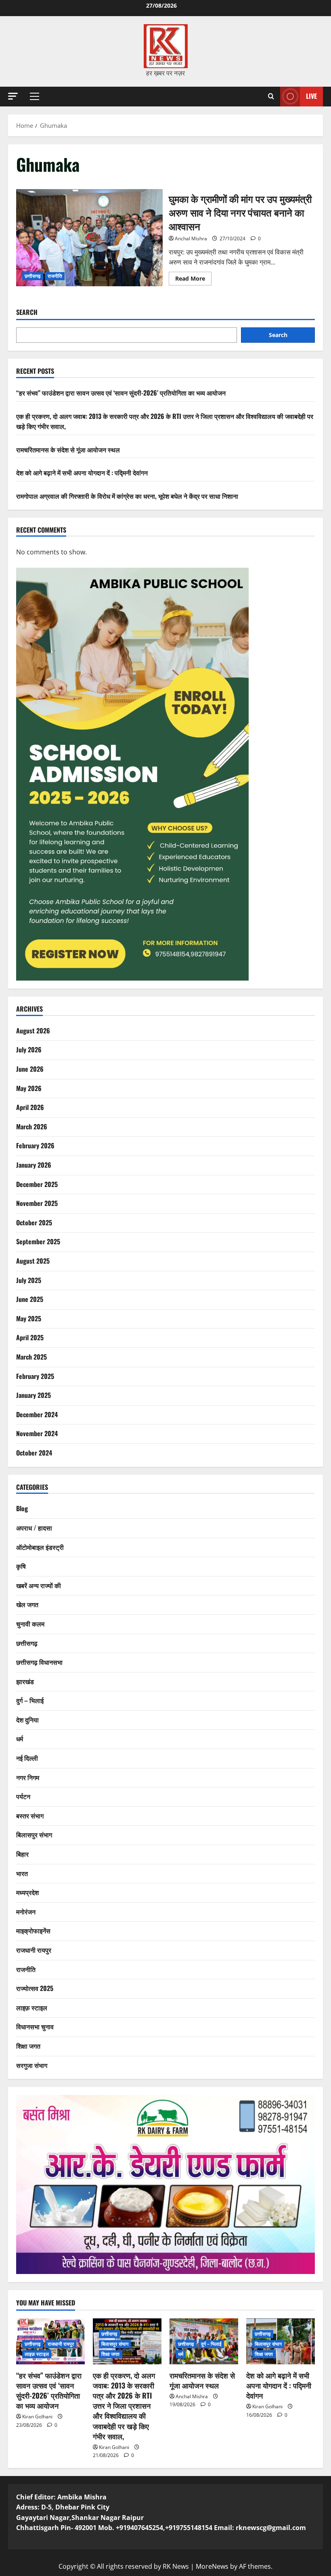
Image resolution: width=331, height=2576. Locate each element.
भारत (22, 1873)
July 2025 (29, 1280)
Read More (193, 280)
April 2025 (30, 1337)
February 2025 (35, 1376)
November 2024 (37, 1433)
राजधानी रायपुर (34, 1950)
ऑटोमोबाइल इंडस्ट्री (40, 1547)
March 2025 (31, 1357)
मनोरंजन (26, 1912)
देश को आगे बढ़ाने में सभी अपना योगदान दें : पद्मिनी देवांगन (82, 473)
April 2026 (30, 1107)
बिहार (22, 1854)
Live (311, 96)
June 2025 (30, 1299)
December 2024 (37, 1414)
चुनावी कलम (30, 1624)
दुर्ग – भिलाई (30, 1700)
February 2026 (35, 1145)
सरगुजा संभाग (32, 2065)
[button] (13, 96)
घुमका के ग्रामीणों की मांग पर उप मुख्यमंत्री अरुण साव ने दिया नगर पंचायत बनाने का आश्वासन (89, 238)
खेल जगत (27, 1604)
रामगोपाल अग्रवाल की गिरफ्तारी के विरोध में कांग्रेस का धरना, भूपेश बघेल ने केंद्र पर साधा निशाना (127, 496)
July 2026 (29, 1050)
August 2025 (33, 1261)
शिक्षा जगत (28, 2046)
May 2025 (29, 1318)
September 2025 (38, 1241)
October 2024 (34, 1453)
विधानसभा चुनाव (35, 2026)
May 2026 (29, 1088)
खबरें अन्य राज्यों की (39, 1585)
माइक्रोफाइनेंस (33, 1930)
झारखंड (25, 1681)
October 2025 (34, 1222)
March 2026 (32, 1127)
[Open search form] (271, 96)
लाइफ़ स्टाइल (32, 2007)
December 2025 (37, 1184)
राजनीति (55, 276)
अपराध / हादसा (34, 1528)
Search (27, 312)
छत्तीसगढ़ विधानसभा (39, 1662)
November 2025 (37, 1203)
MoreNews (212, 2566)
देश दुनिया (27, 1720)
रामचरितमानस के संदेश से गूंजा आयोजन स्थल (68, 450)
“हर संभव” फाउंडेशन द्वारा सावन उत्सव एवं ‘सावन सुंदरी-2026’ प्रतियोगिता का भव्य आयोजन (121, 393)
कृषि (21, 1566)
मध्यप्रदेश (27, 1892)
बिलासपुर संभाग (34, 1835)
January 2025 (34, 1395)
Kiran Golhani (37, 2417)
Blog (22, 1508)
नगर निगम (28, 1777)
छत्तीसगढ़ (33, 276)
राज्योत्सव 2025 (35, 1988)
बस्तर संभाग (30, 1816)
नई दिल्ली (27, 1758)
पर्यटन (23, 1796)
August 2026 (33, 1031)
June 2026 (30, 1069)
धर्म (20, 1739)
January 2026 (34, 1165)
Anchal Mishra (191, 238)
